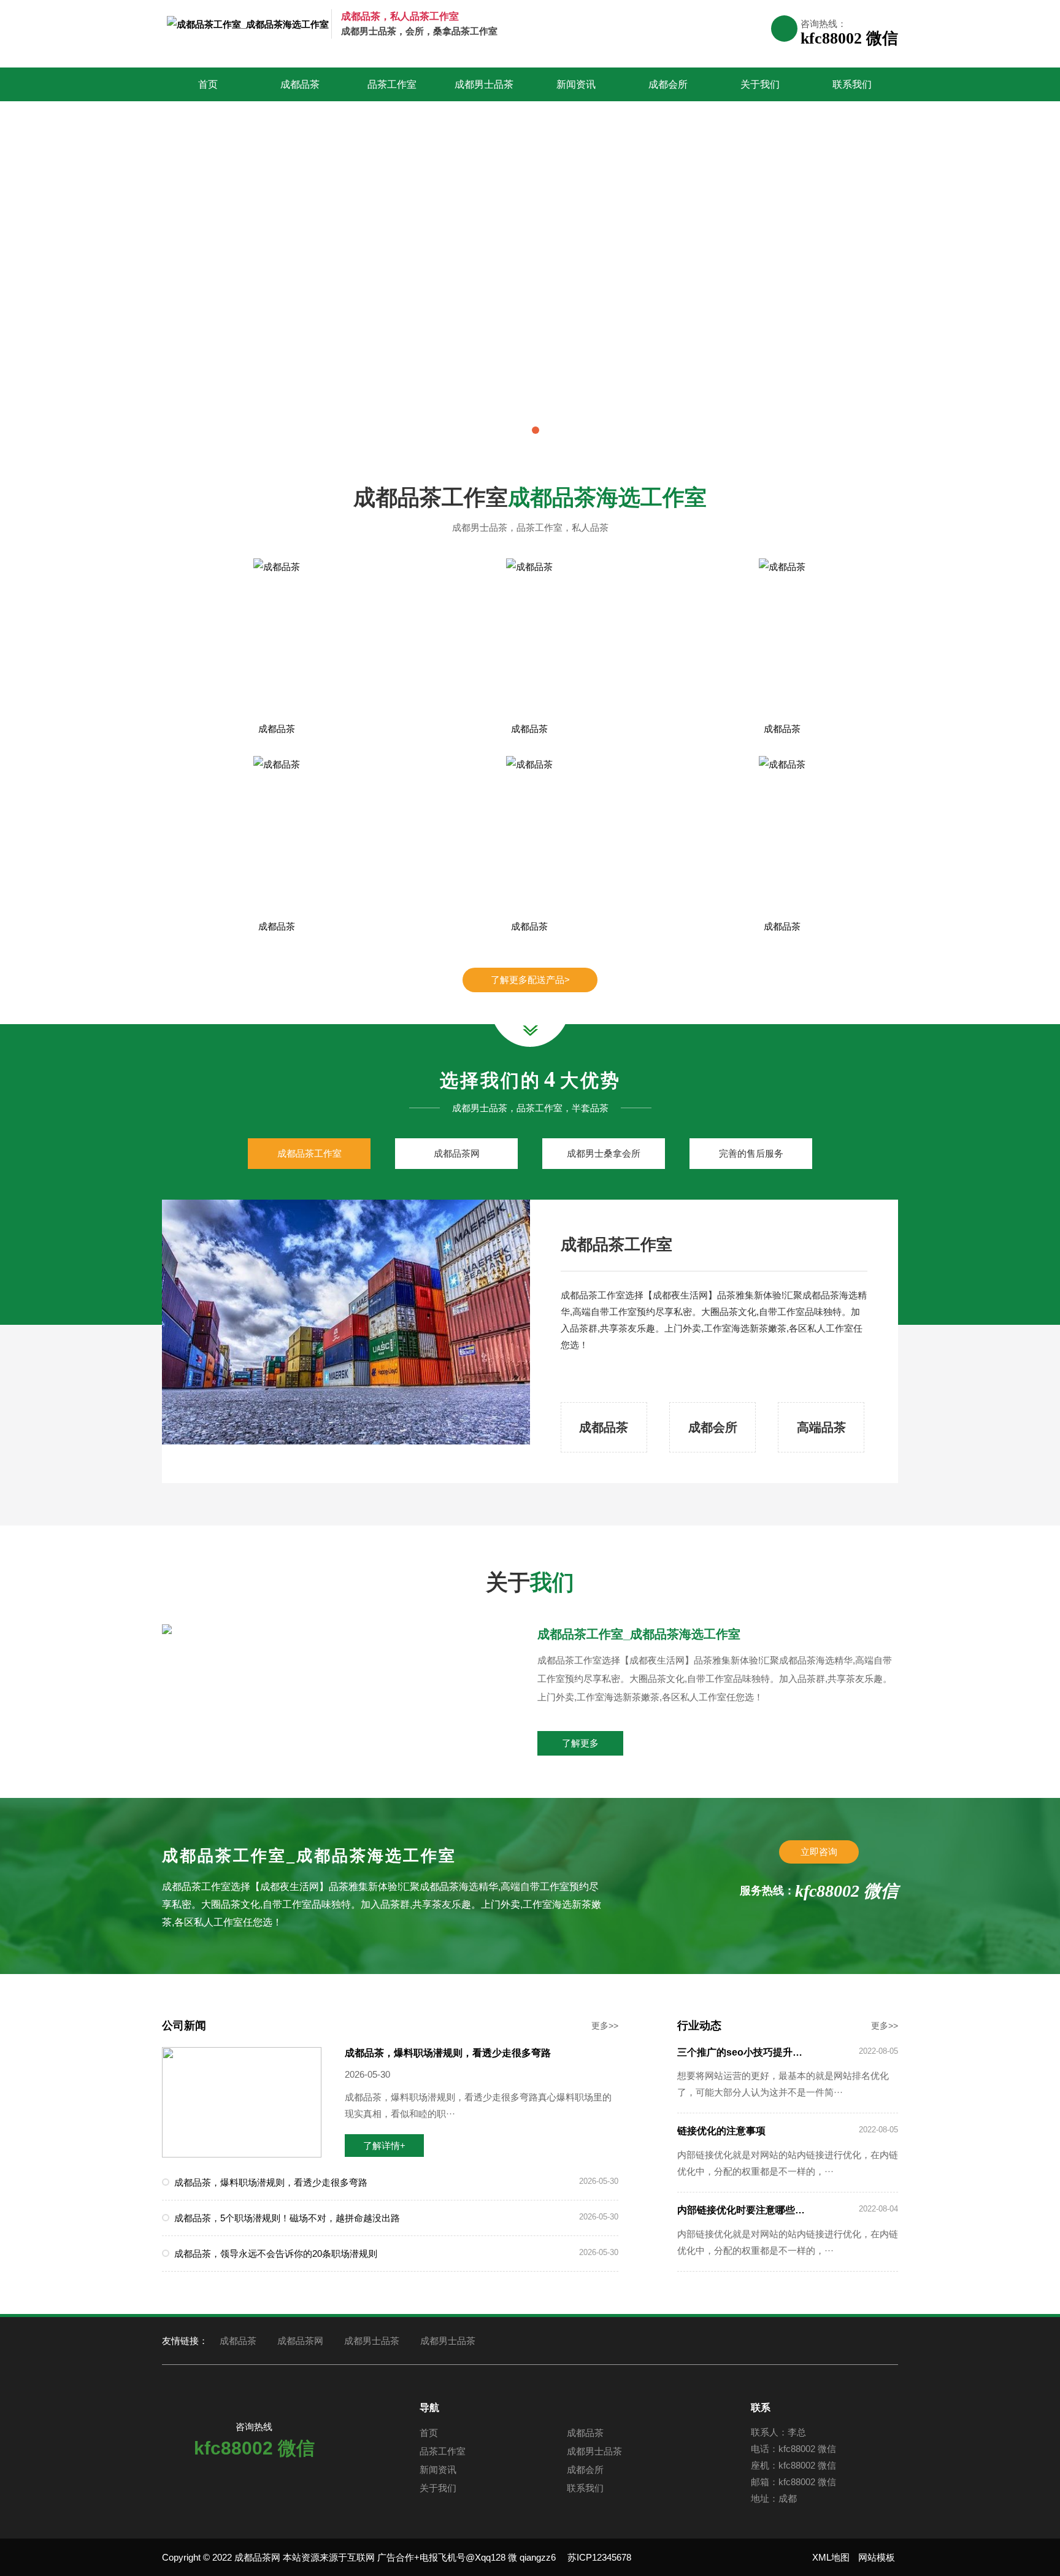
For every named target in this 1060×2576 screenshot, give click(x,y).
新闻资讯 (576, 84)
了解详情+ (384, 2146)
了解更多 (580, 1743)
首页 (208, 84)
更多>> (605, 2026)
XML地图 (831, 2557)
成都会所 (668, 84)
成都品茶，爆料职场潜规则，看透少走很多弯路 (448, 2053)
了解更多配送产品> (530, 980)
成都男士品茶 (484, 84)
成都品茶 (300, 84)
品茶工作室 (392, 84)
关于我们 (760, 84)
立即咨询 (819, 1852)
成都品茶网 (300, 2341)
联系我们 (852, 84)
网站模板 (877, 2557)
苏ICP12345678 (599, 2557)
